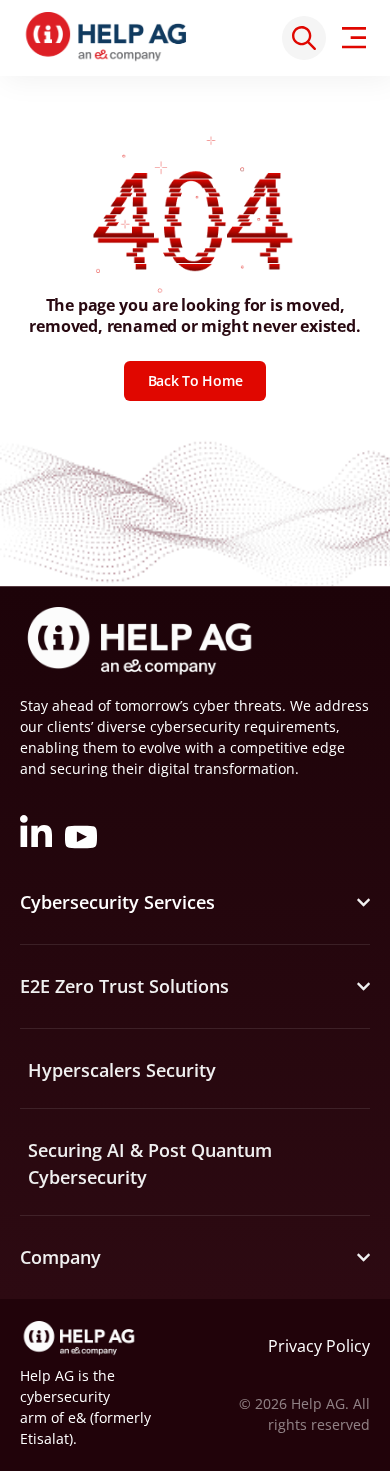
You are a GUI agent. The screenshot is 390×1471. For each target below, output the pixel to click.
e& (77, 1417)
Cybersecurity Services (117, 902)
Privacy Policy (319, 1346)
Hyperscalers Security (122, 1070)
